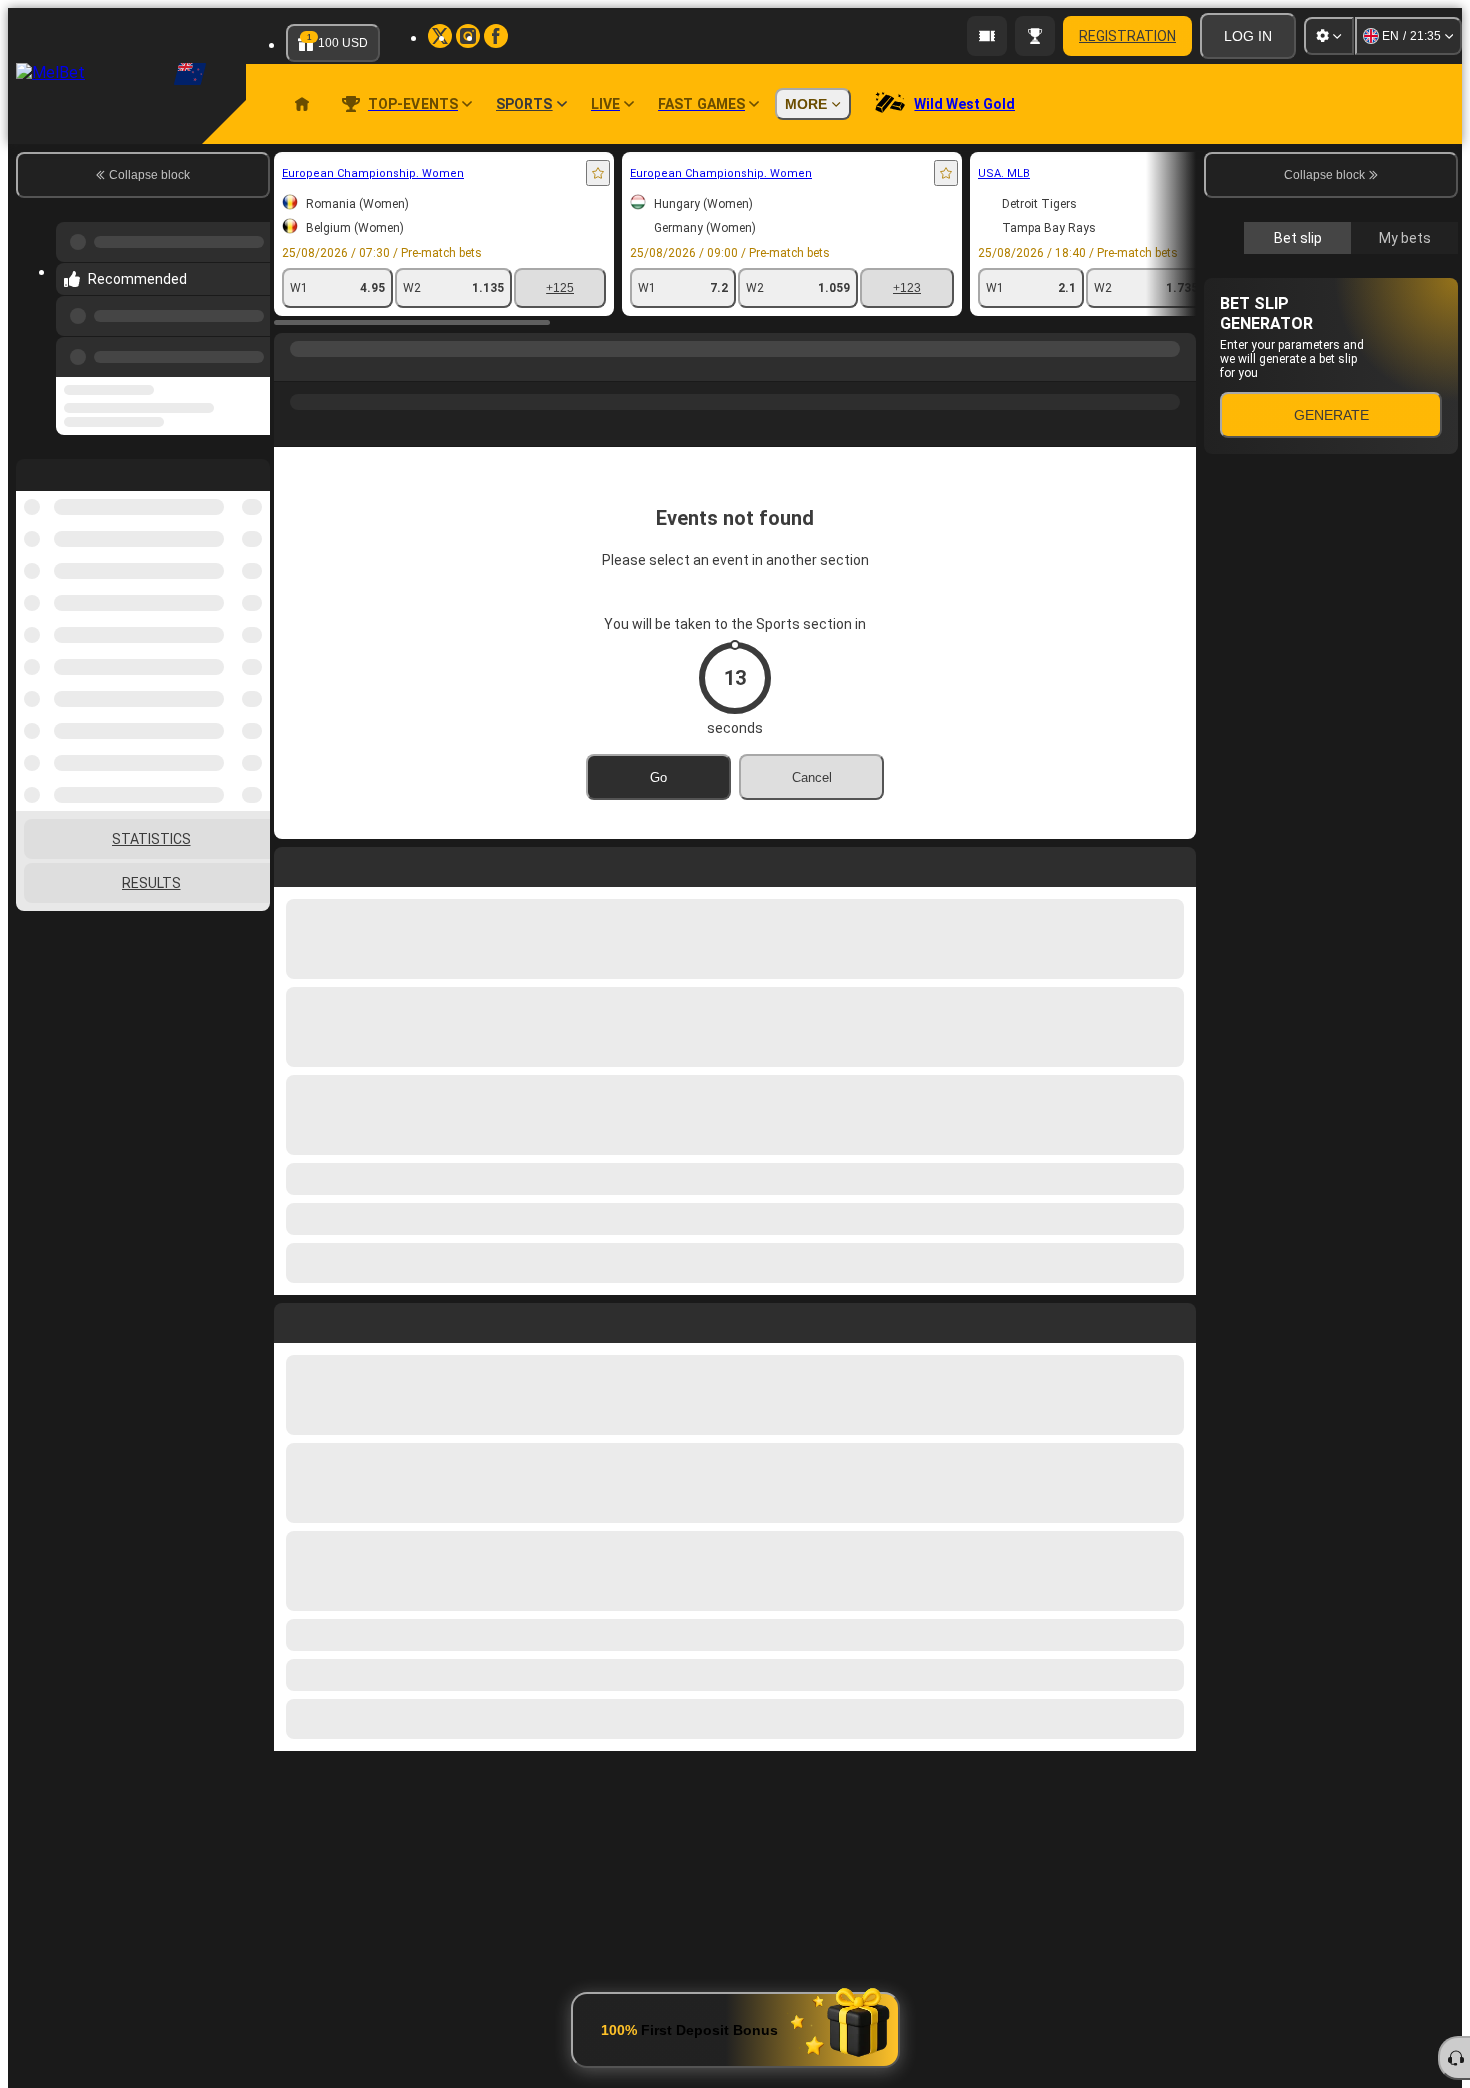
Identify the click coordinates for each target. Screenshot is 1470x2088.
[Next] (335, 1319)
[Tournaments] (1035, 36)
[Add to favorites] (598, 173)
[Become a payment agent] (987, 36)
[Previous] (249, 353)
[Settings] (1329, 36)
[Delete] (1176, 1319)
